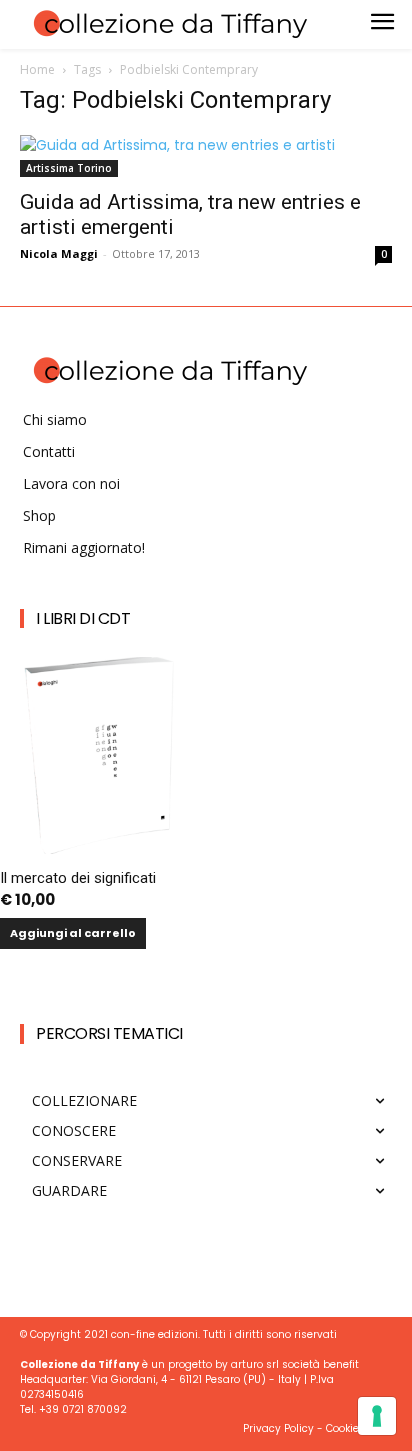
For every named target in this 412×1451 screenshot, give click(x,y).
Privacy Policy (278, 1428)
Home (37, 69)
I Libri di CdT (83, 618)
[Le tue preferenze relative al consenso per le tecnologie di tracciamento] (377, 1416)
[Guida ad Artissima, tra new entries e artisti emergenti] (206, 156)
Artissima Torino (69, 168)
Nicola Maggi (59, 253)
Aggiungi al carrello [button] (73, 933)
